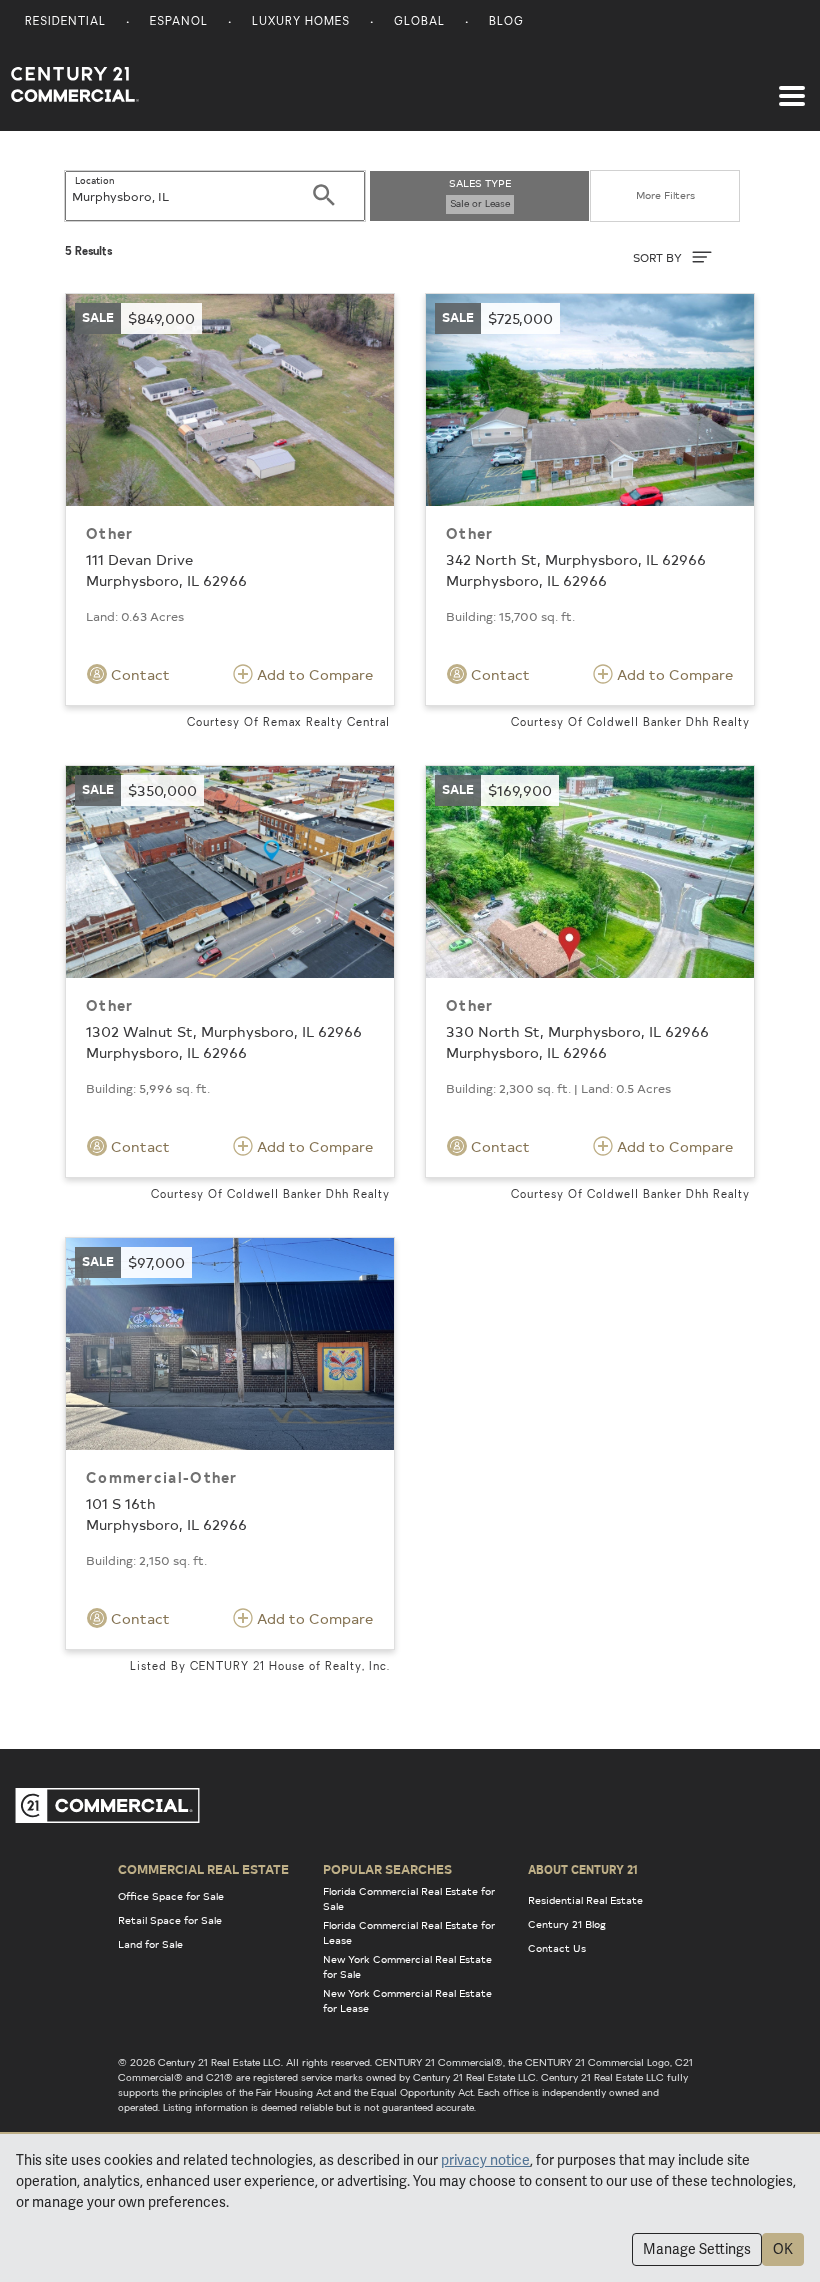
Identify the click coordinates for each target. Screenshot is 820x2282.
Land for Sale (150, 1944)
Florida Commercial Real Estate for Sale (409, 1898)
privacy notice (485, 2160)
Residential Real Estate (585, 1900)
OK (783, 2249)
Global (419, 22)
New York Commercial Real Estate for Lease (407, 2000)
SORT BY (659, 257)
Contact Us (557, 1948)
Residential (65, 22)
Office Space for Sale (171, 1896)
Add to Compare (313, 674)
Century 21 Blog (567, 1924)
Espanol (179, 22)
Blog (506, 22)
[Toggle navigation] (792, 86)
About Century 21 (583, 1869)
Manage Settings (697, 2249)
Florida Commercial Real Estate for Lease (409, 1932)
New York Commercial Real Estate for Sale (407, 1966)
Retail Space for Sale (170, 1920)
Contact (138, 674)
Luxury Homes (301, 22)
